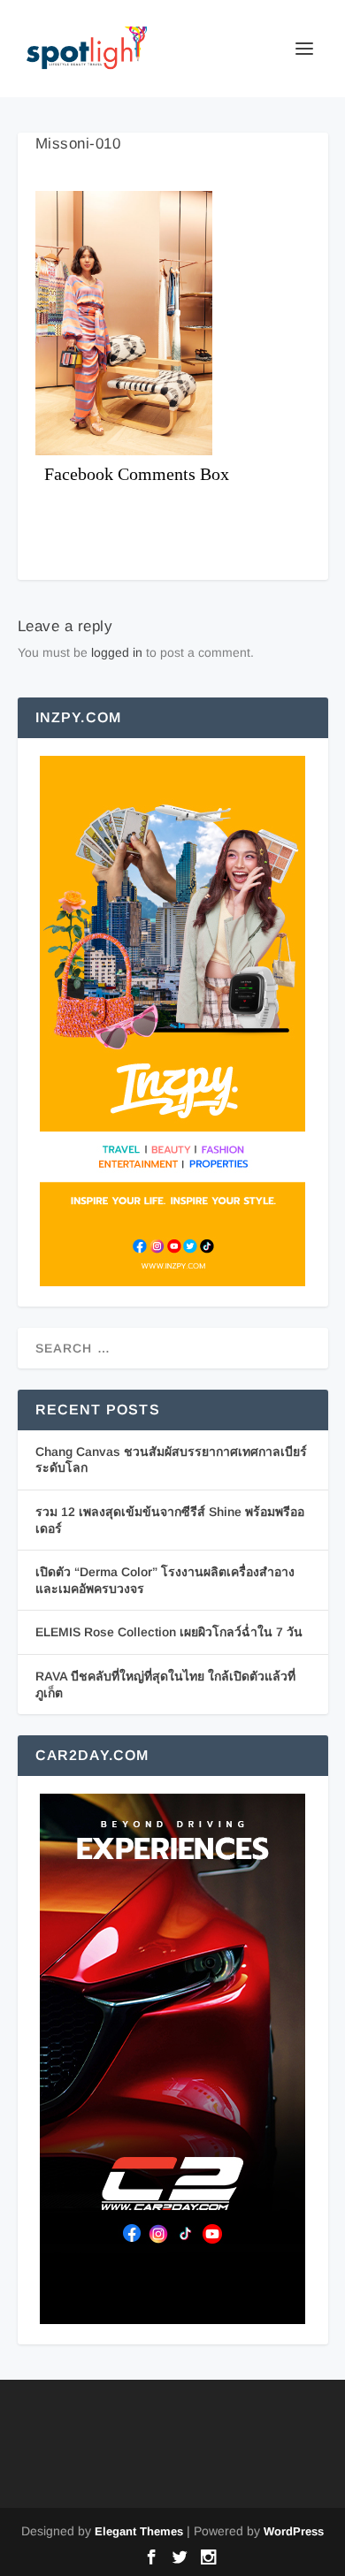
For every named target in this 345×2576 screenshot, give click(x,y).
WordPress (294, 2531)
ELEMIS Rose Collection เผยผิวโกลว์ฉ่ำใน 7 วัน (169, 1632)
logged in (117, 652)
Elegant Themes (139, 2531)
